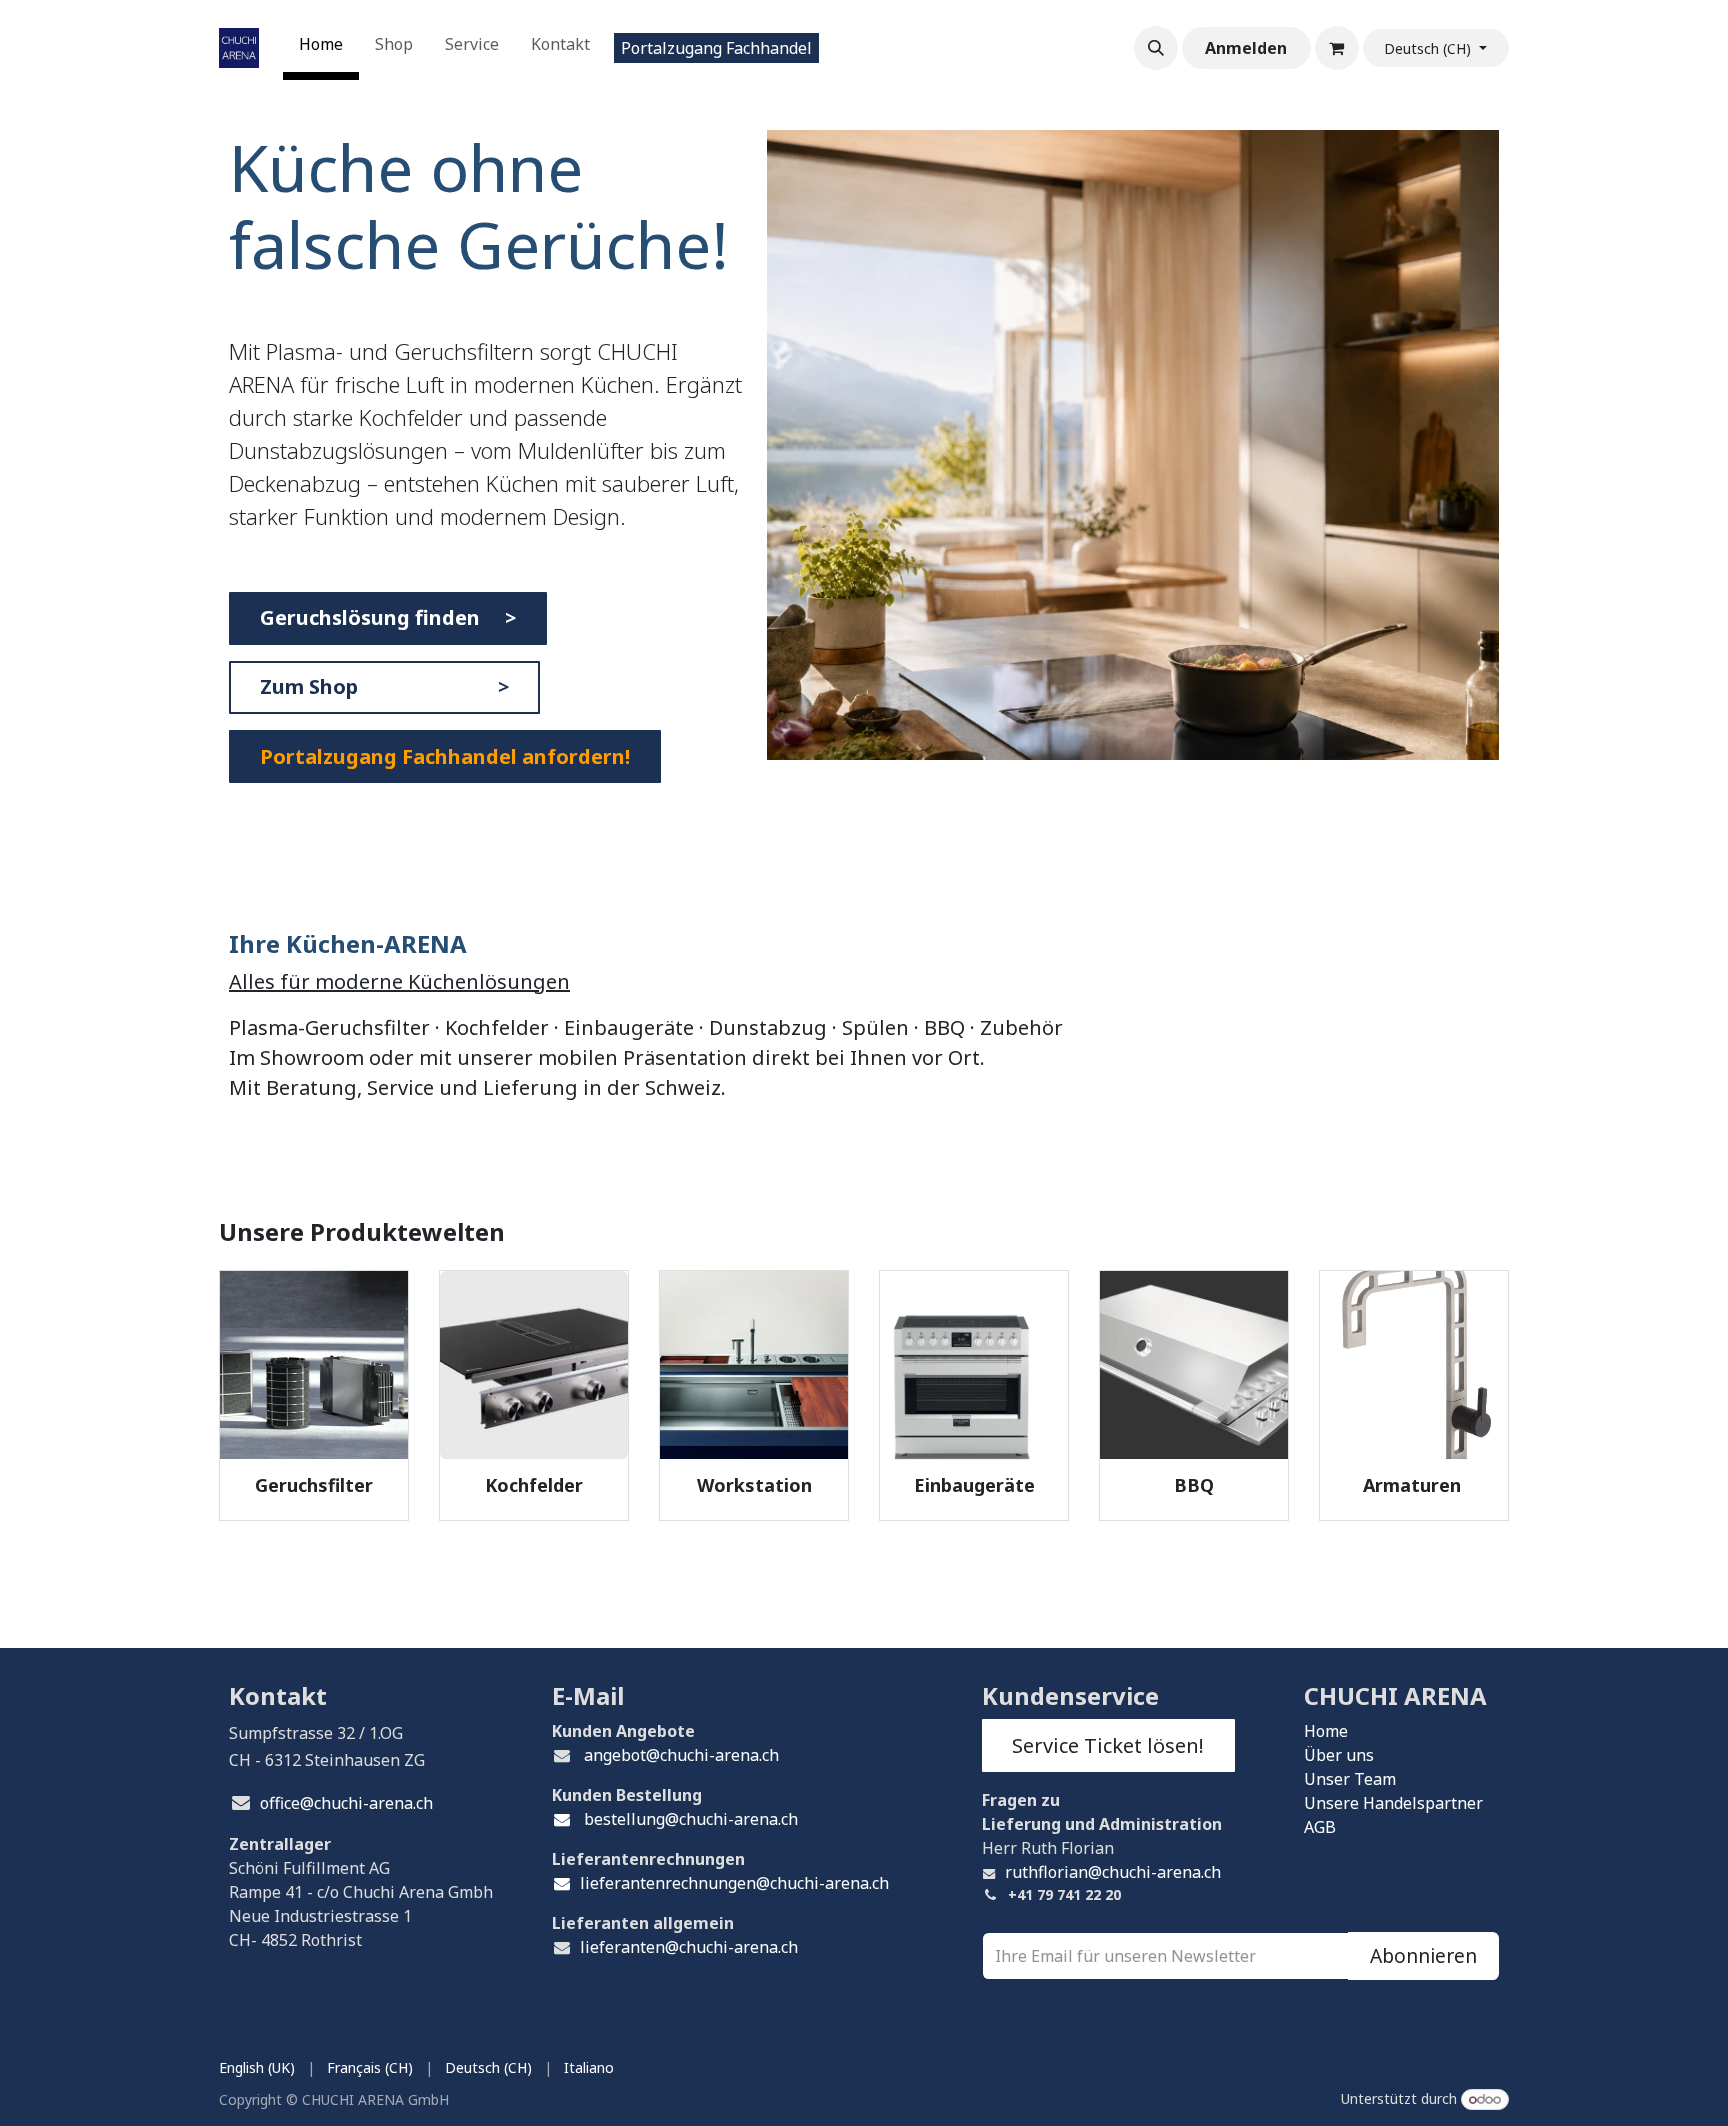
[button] (1156, 48)
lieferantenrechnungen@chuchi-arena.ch (734, 1883)
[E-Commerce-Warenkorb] (1337, 48)
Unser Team (1350, 1779)
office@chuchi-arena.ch (346, 1803)
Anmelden (1246, 48)
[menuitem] (321, 48)
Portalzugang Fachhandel (716, 48)
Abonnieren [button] (1423, 1955)
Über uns (1339, 1755)
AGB (1320, 1827)
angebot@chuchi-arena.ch (681, 1755)
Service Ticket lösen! (1108, 1745)
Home (1326, 1731)
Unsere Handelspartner (1393, 1803)
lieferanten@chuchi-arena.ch (689, 1947)
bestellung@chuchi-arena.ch (689, 1819)
